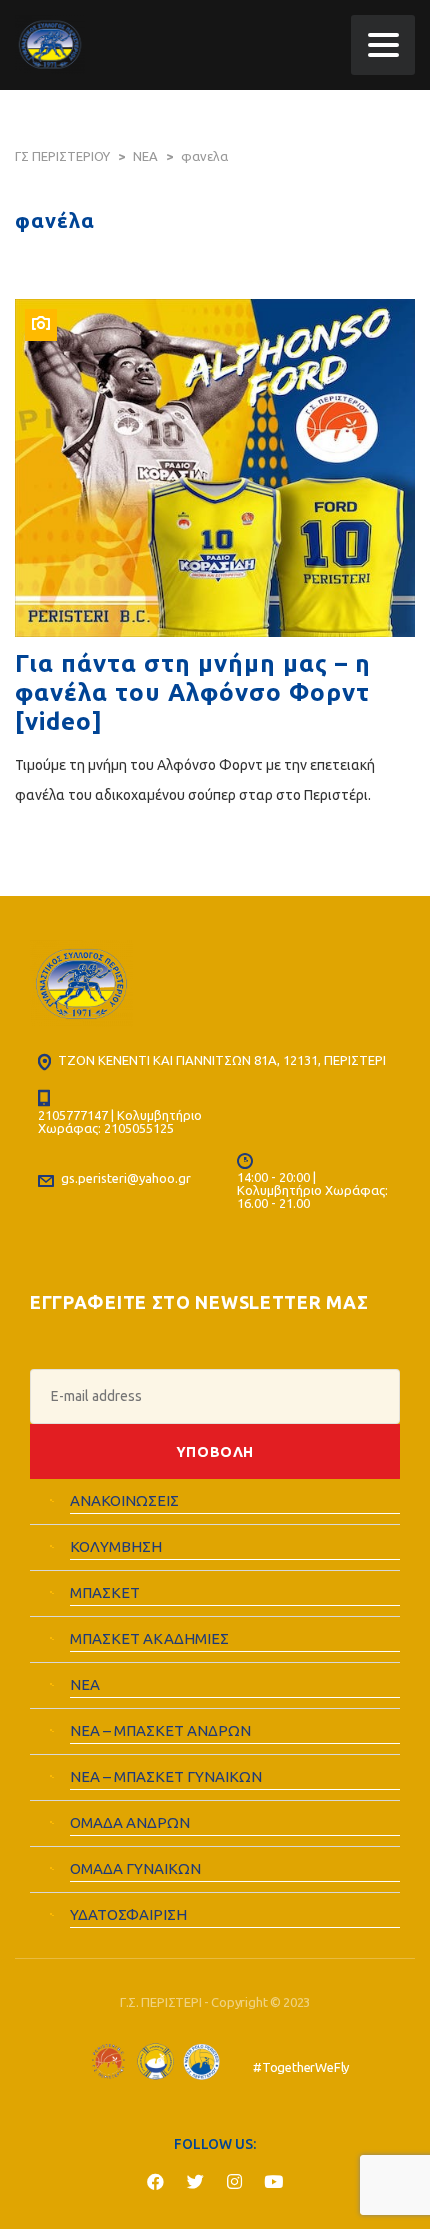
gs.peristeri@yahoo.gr (126, 1178)
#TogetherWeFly (301, 2068)
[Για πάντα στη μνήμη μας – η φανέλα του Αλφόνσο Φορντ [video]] (215, 468)
